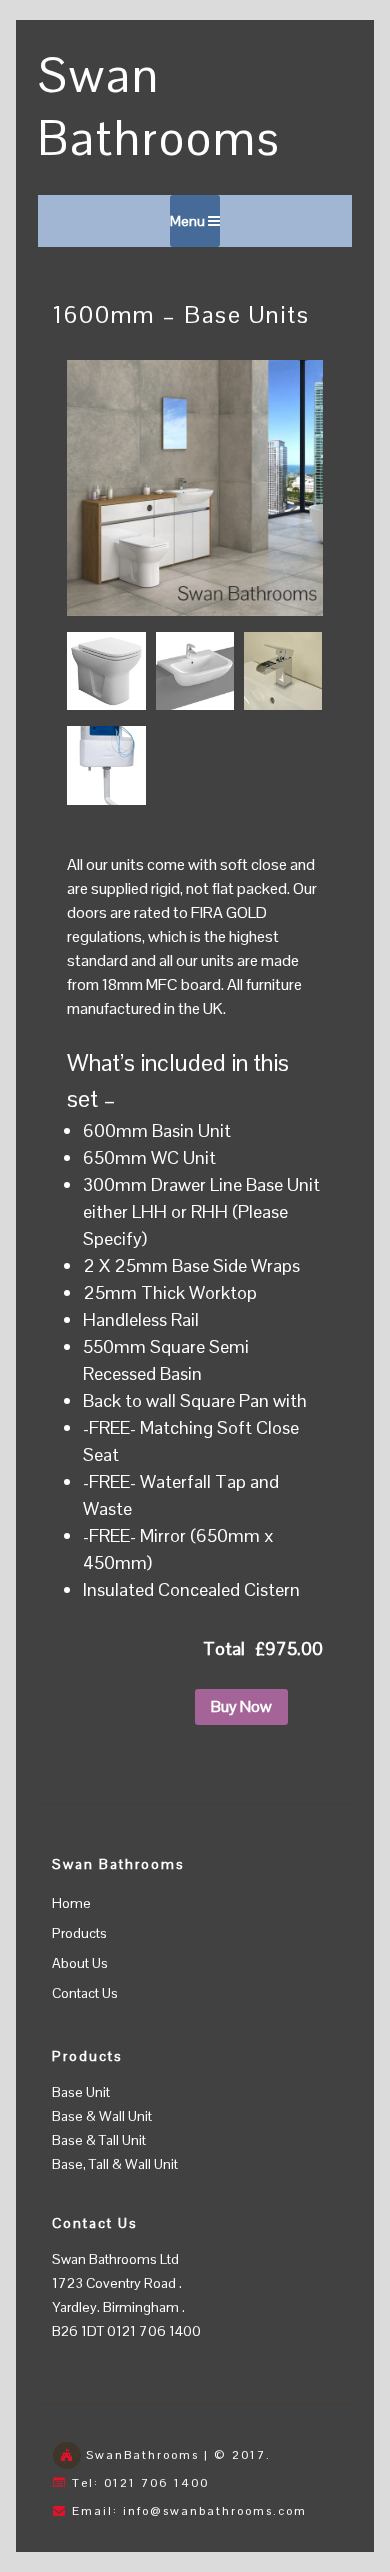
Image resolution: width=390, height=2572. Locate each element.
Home (71, 1903)
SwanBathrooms (142, 2455)
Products (79, 1933)
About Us (80, 1963)
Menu (189, 221)
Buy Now (241, 1706)
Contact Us (85, 1993)
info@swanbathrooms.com (215, 2511)
